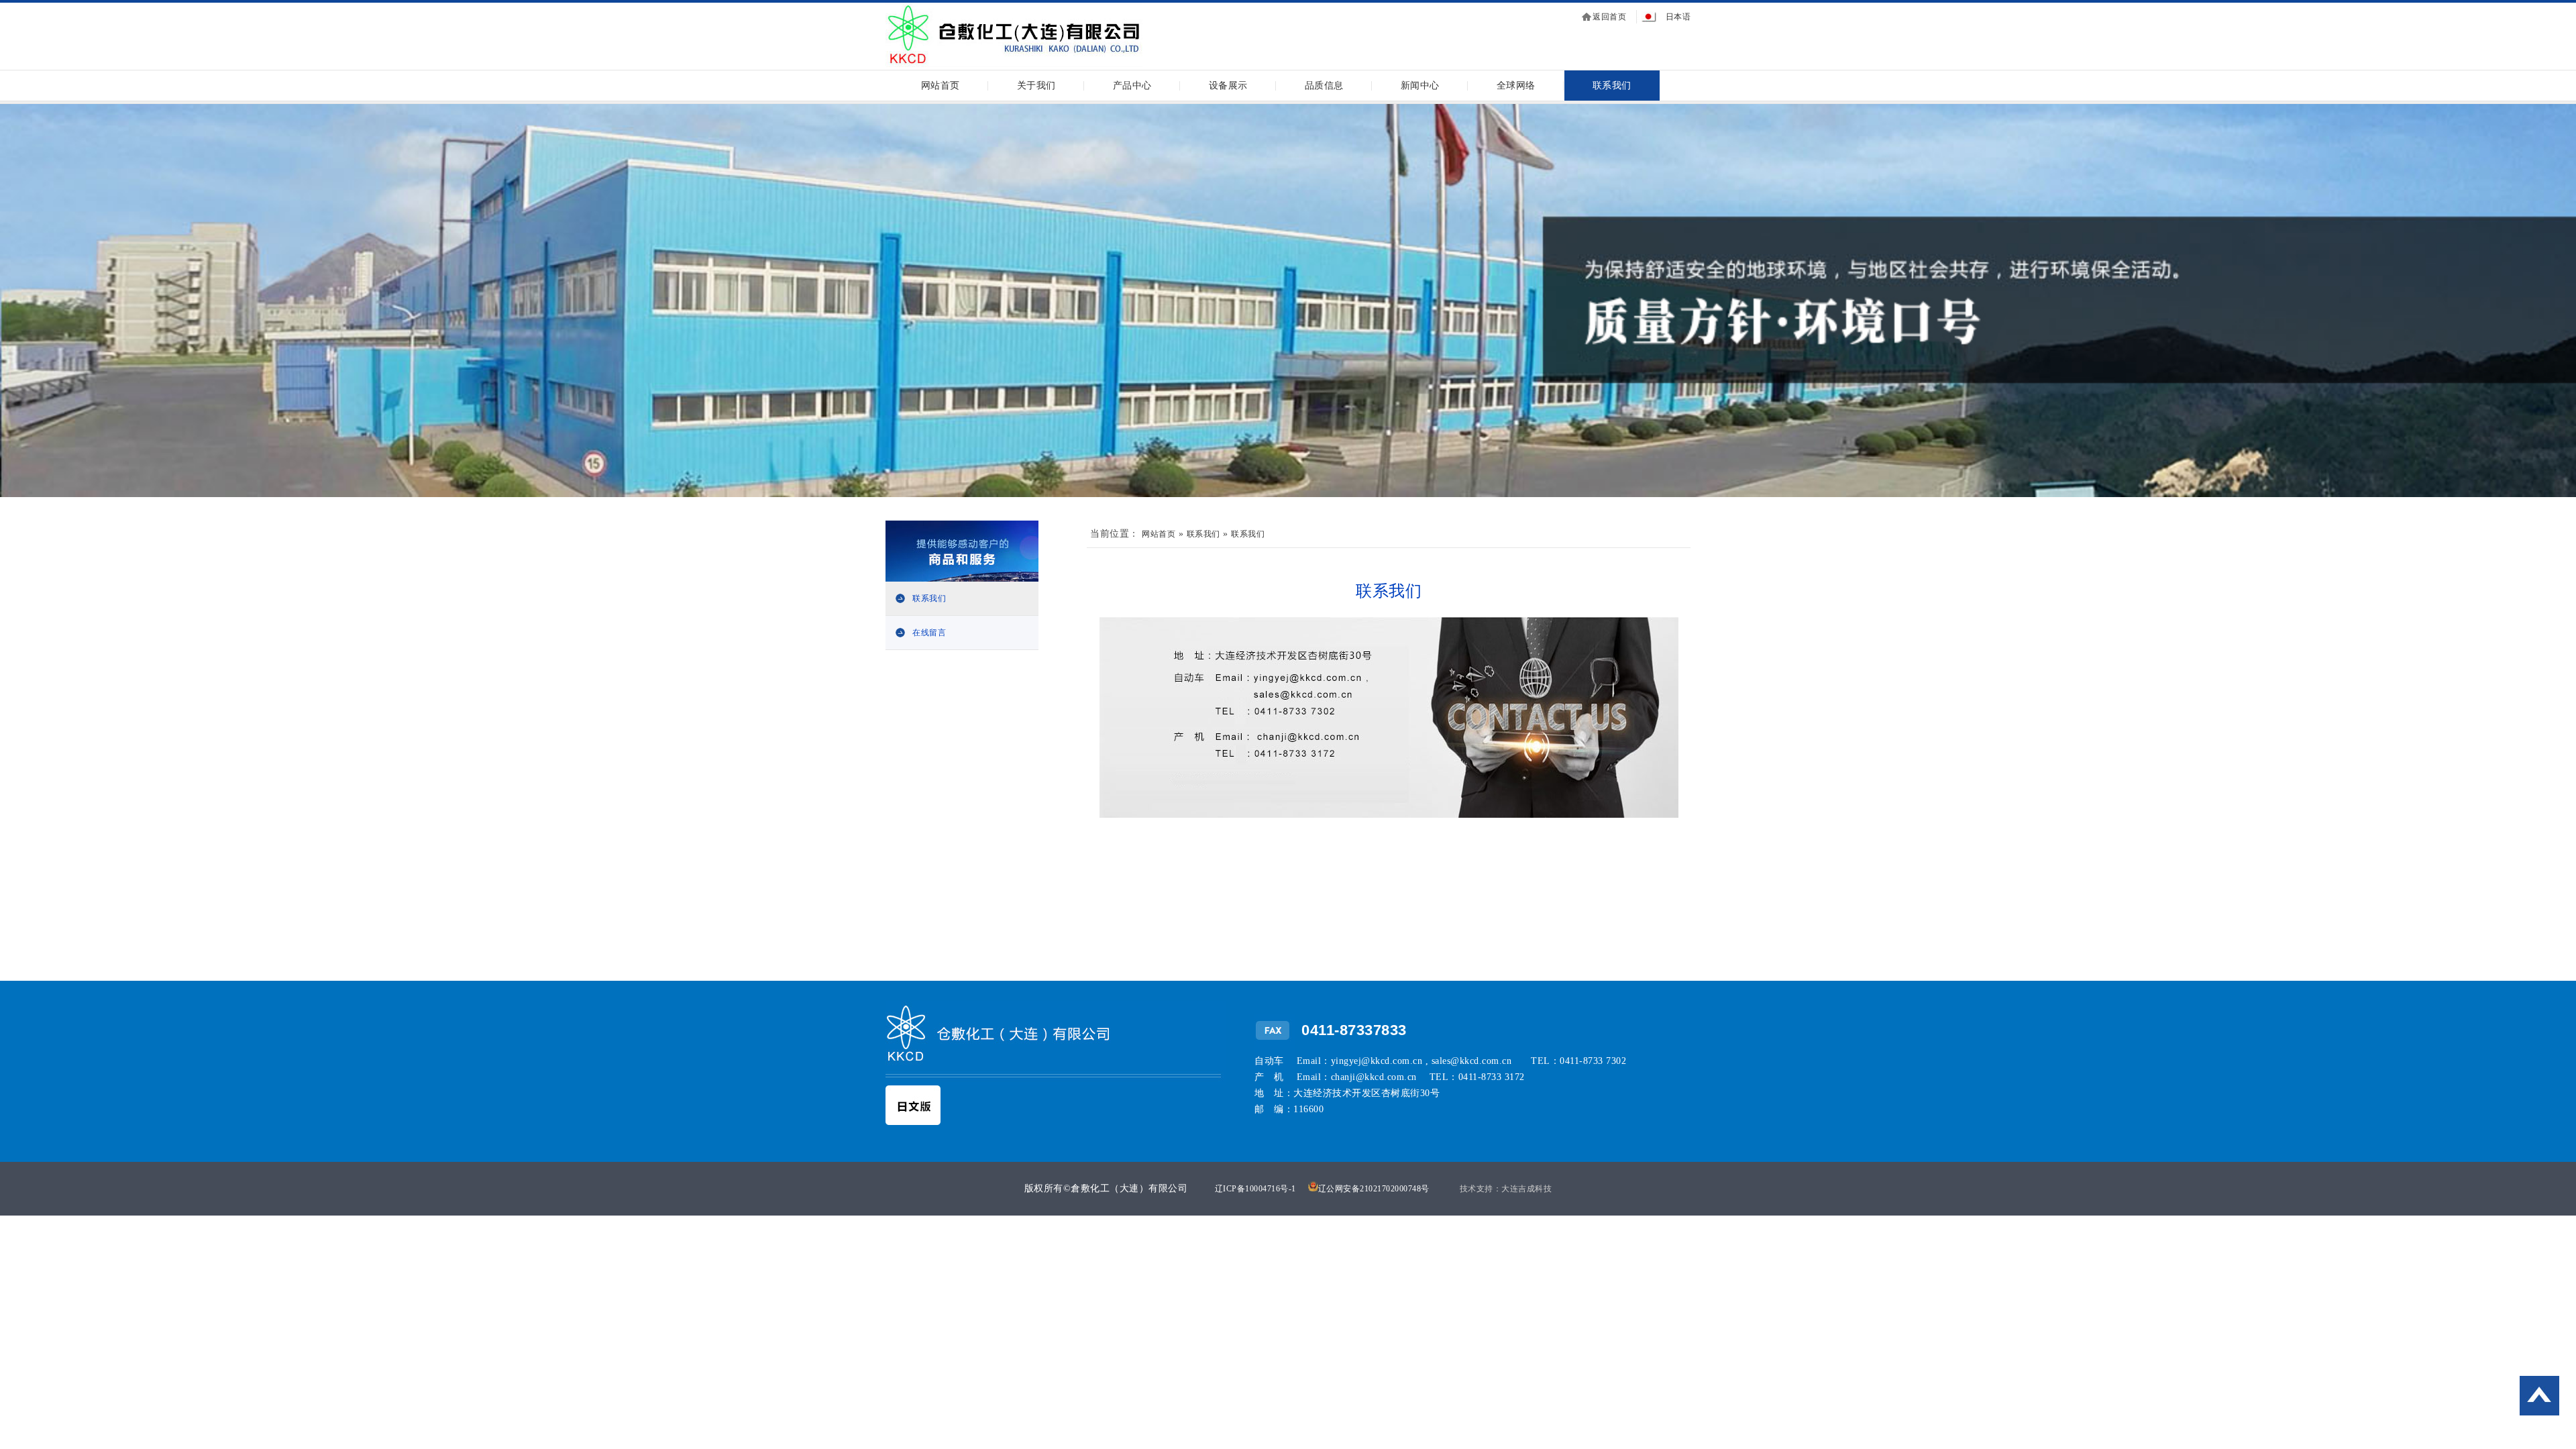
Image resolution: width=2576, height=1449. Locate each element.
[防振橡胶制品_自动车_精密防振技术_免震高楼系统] (1014, 65)
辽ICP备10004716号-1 (1255, 1189)
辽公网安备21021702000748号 (1374, 1189)
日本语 (1678, 17)
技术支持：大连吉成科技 (1506, 1189)
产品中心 (1132, 86)
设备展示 (1228, 86)
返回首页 (1609, 17)
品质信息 (1324, 86)
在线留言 (929, 633)
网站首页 (941, 86)
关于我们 (1036, 86)
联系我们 (1612, 86)
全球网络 (1516, 86)
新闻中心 (1420, 86)
